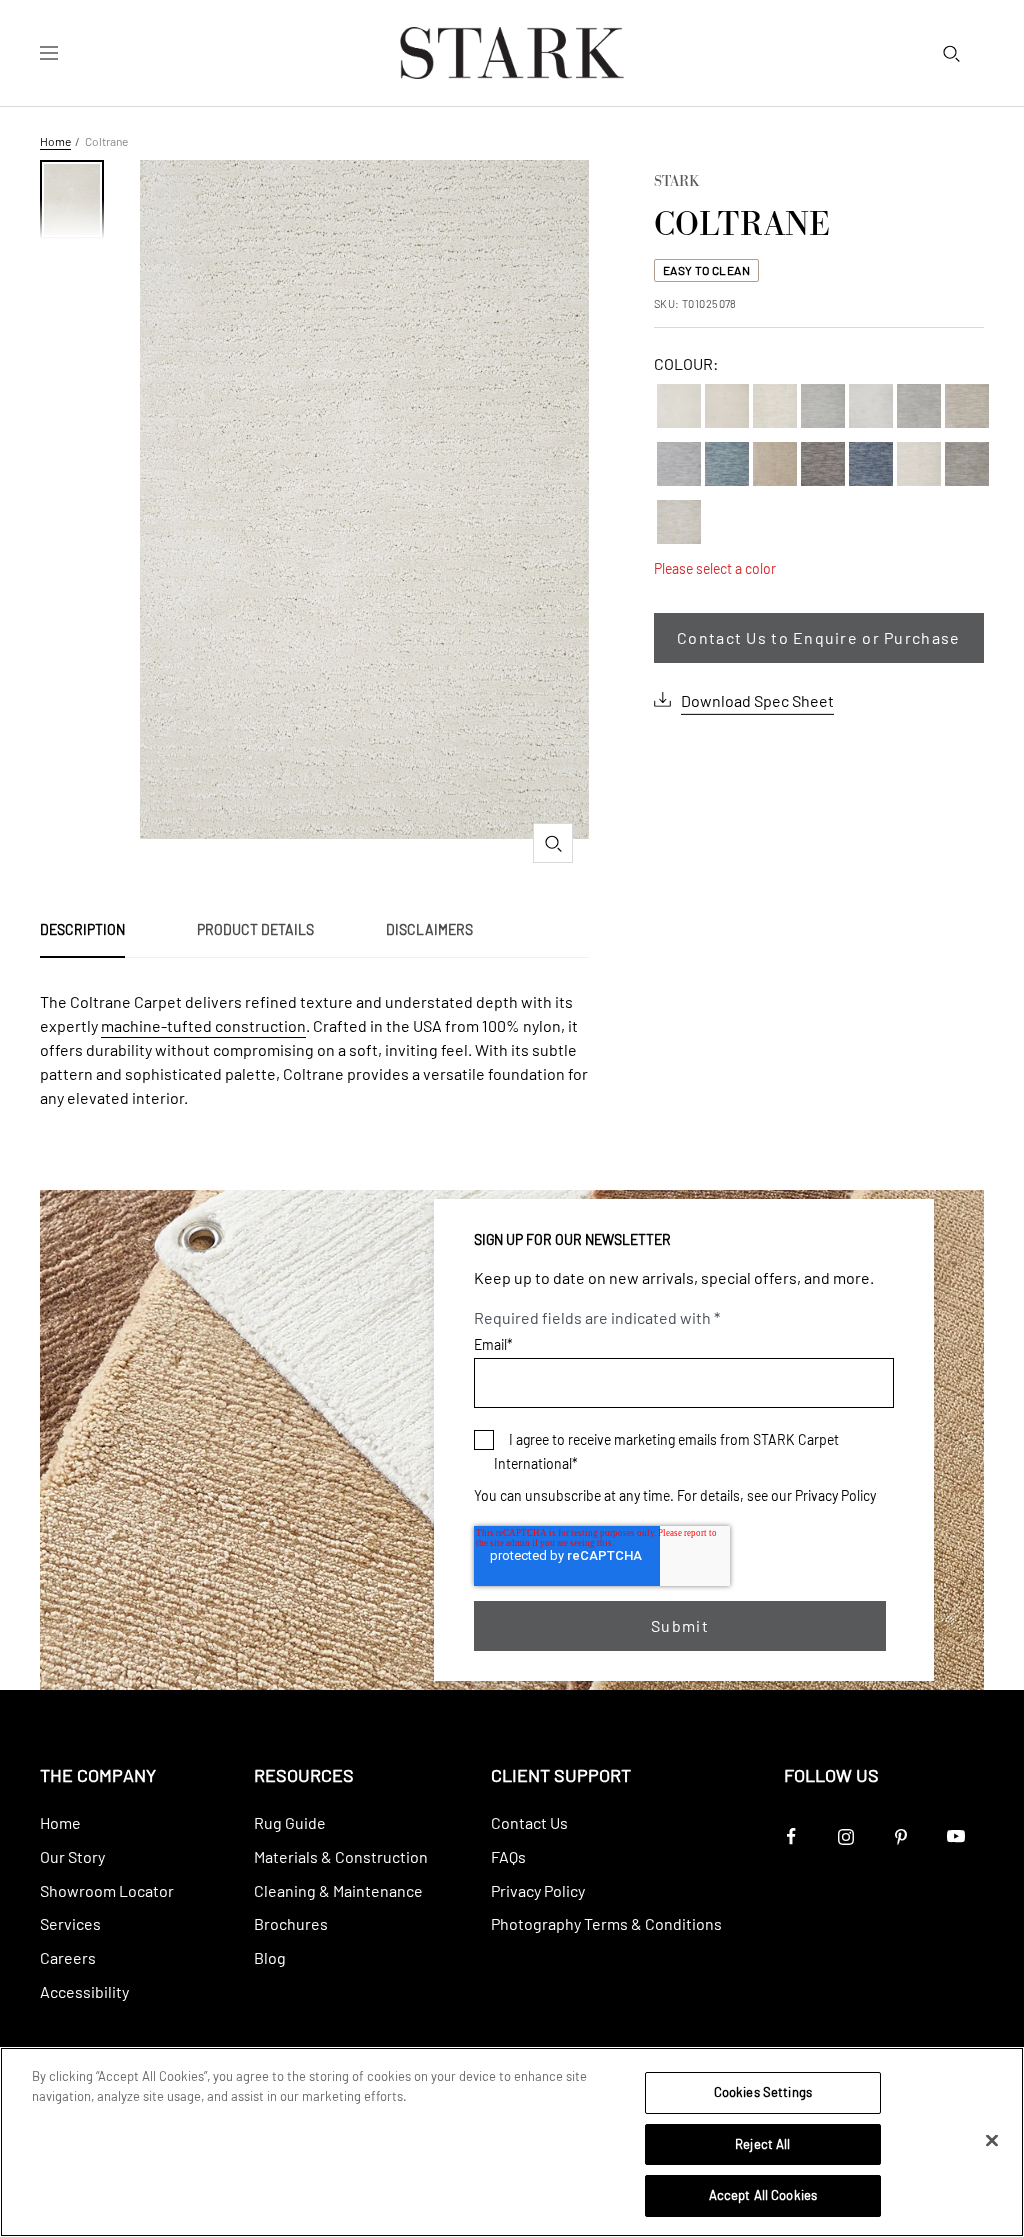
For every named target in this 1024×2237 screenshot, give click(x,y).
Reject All (762, 2144)
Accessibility (84, 1991)
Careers (68, 1957)
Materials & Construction (341, 1856)
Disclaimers (429, 929)
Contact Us (529, 1822)
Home (55, 141)
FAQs (508, 1856)
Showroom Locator (107, 1890)
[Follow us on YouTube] (956, 1836)
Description (82, 929)
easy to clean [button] (707, 270)
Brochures (291, 1923)
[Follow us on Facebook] (791, 1836)
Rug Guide (290, 1822)
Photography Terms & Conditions (606, 1923)
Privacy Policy (835, 1495)
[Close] (992, 2141)
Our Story (72, 1856)
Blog (270, 1957)
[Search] (951, 53)
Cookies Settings (763, 2092)
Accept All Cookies (763, 2195)
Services (70, 1923)
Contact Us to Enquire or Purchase (818, 637)
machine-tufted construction (203, 1025)
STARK (676, 183)
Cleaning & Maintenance (338, 1890)
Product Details (255, 929)
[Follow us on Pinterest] (901, 1836)
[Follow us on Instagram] (846, 1836)
